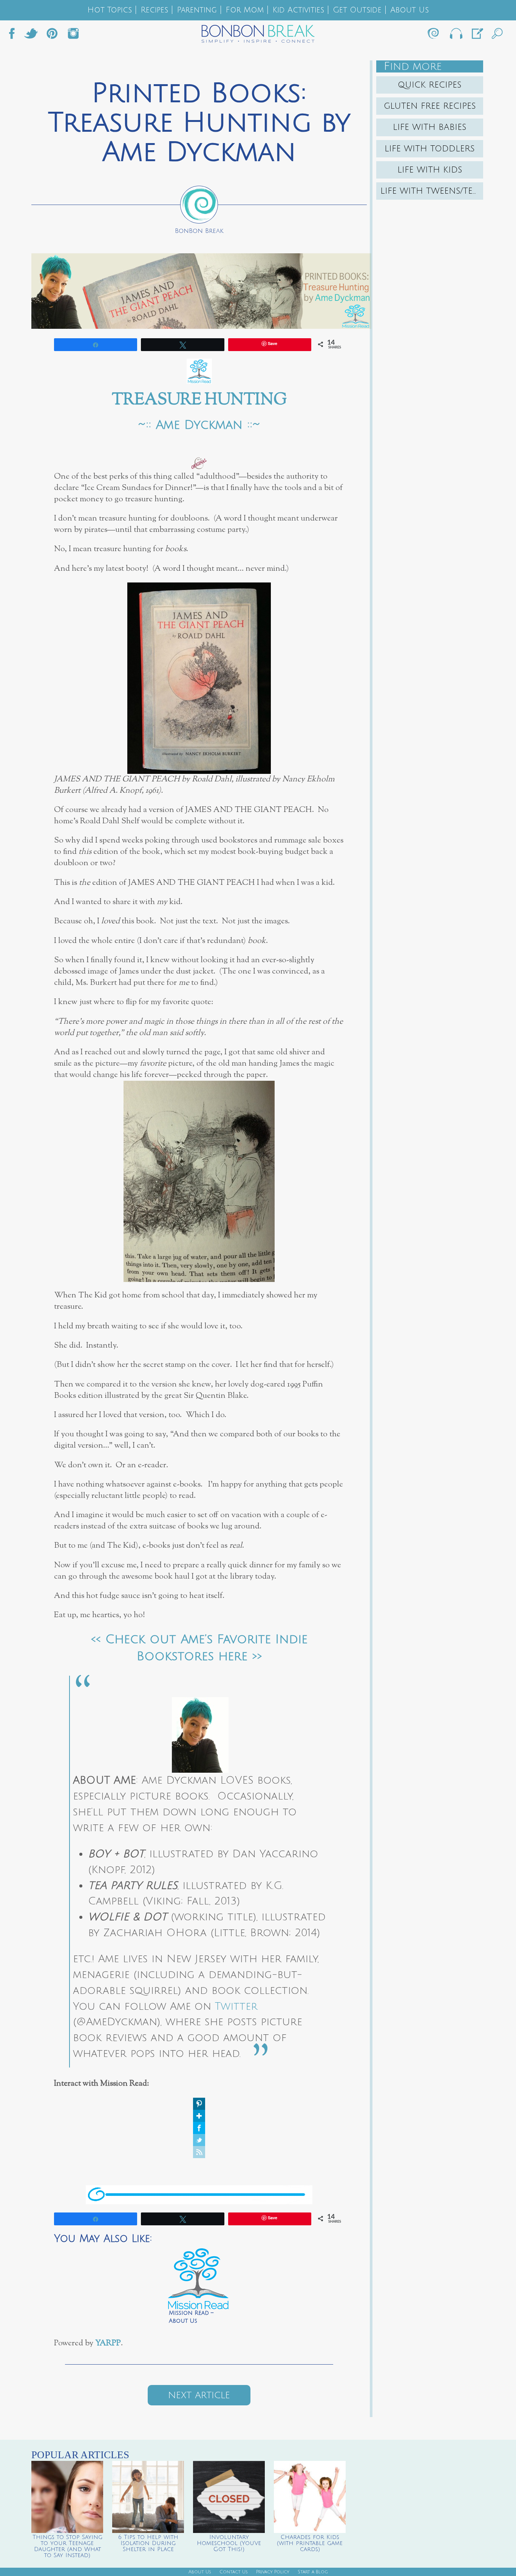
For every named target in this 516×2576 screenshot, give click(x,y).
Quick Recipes (430, 85)
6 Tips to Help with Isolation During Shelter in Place (148, 2543)
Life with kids (430, 170)
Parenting (197, 10)
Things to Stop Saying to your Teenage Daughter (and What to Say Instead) (67, 2546)
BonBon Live (456, 35)
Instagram (73, 35)
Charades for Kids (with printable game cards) (310, 2543)
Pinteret (52, 35)
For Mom (245, 10)
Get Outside (357, 10)
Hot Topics (110, 10)
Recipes (154, 10)
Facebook (15, 35)
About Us (409, 10)
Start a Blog (313, 2572)
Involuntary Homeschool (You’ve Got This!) (229, 2543)
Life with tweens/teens (432, 191)
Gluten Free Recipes (430, 106)
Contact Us (234, 2572)
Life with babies (430, 127)
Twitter (31, 35)
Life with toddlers (430, 149)
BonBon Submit (477, 35)
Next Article (199, 2395)
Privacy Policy (273, 2572)
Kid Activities (298, 10)
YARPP (108, 2343)
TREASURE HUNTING (199, 400)
